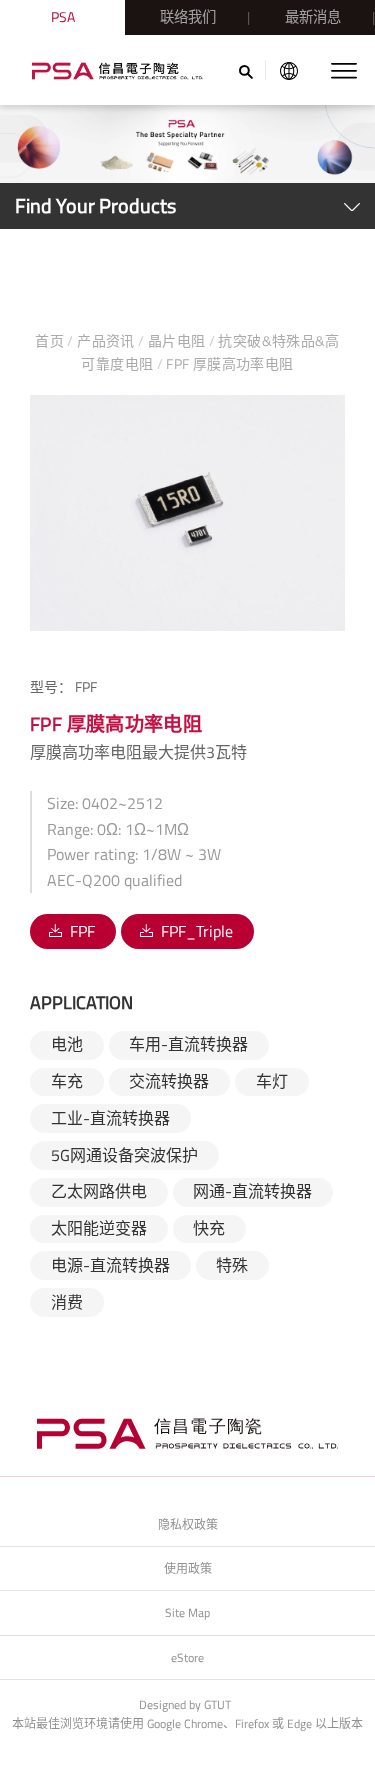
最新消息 (313, 17)
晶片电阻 (176, 340)
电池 (67, 1044)
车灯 (272, 1081)
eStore (187, 1657)
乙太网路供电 (99, 1191)
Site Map (187, 1612)
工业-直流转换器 (110, 1118)
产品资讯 (106, 340)
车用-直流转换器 (188, 1044)
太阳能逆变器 (99, 1228)
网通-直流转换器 (252, 1191)
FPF (82, 931)
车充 (67, 1081)
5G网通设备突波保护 (124, 1155)
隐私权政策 (188, 1524)
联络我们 (188, 17)
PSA (63, 17)
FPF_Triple (197, 931)
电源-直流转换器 (110, 1265)
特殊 (232, 1265)
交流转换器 (169, 1081)
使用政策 (188, 1568)
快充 (209, 1228)
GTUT (217, 1704)
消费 (67, 1302)
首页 (51, 340)
